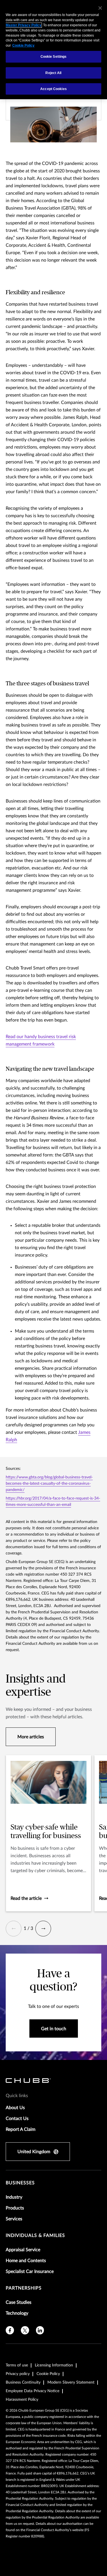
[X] (25, 2330)
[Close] (100, 8)
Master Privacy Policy (24, 25)
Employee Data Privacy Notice (33, 2391)
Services (14, 2219)
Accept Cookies (53, 89)
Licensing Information (54, 2365)
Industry (14, 2197)
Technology (17, 2313)
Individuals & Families (35, 2235)
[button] (14, 1929)
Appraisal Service (23, 2250)
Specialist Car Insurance (30, 2272)
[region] (53, 50)
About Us (15, 2108)
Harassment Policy (22, 2400)
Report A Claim (21, 2129)
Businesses (20, 2183)
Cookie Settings (54, 57)
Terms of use (17, 2365)
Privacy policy (18, 2374)
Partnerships (24, 2288)
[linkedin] (40, 2330)
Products (15, 2208)
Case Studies (19, 2302)
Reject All (53, 73)
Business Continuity (23, 2382)
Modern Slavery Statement (71, 2382)
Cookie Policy (48, 2374)
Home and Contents (26, 2261)
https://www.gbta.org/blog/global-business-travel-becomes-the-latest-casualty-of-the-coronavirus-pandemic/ (49, 1484)
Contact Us (17, 2119)
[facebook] (10, 2330)
